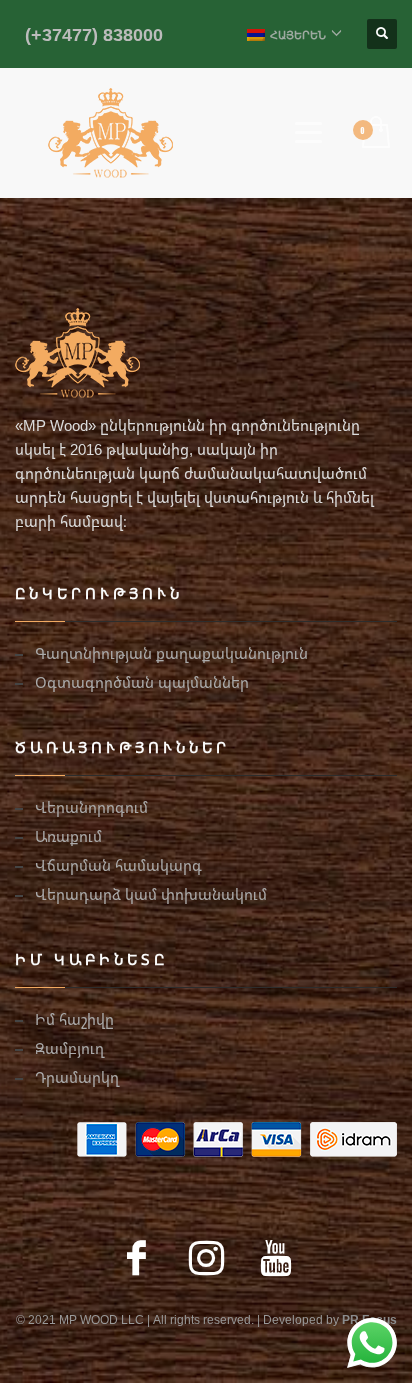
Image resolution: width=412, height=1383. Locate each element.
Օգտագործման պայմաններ (142, 682)
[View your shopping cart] (374, 133)
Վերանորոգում (91, 807)
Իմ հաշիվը (74, 1019)
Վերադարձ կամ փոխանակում (151, 894)
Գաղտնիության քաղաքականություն (171, 653)
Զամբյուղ (69, 1048)
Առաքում (68, 836)
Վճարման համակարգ (118, 865)
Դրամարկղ (77, 1077)
